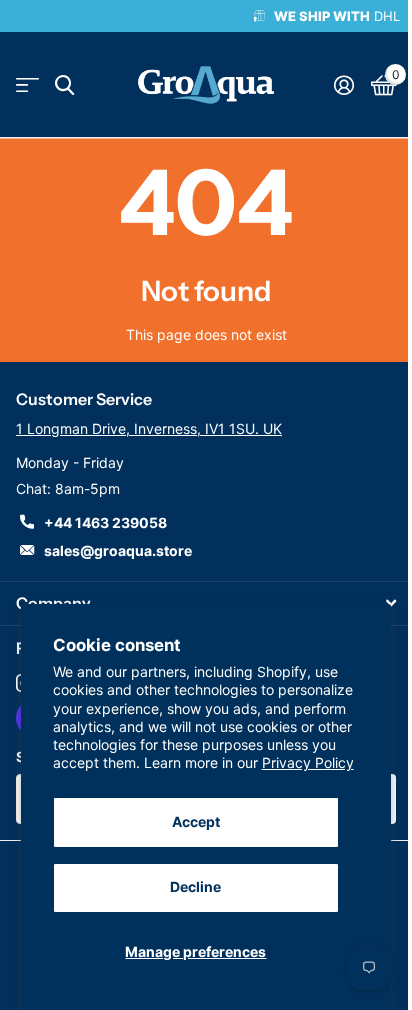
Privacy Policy (308, 762)
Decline (195, 886)
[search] (64, 85)
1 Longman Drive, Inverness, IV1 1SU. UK (149, 428)
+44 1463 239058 (105, 522)
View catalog (27, 85)
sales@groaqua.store (118, 550)
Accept (196, 821)
